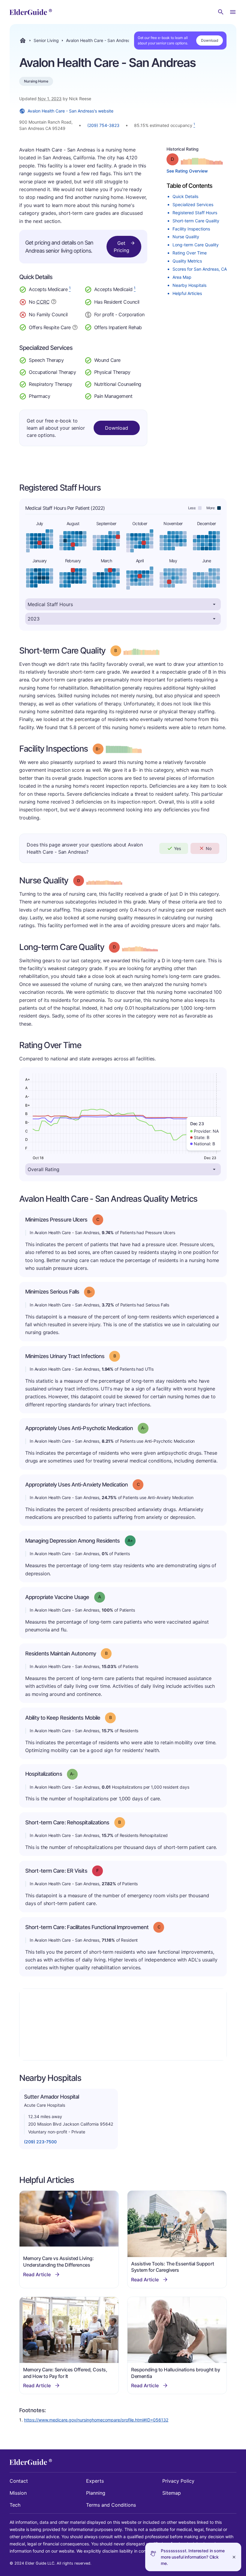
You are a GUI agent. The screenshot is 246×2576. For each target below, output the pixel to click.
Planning (96, 2493)
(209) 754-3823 (103, 125)
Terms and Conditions (111, 2505)
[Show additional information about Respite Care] (75, 327)
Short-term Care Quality (196, 221)
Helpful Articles (187, 293)
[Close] (234, 2557)
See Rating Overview (187, 171)
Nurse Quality (186, 237)
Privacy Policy (178, 2481)
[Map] (123, 2024)
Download (210, 40)
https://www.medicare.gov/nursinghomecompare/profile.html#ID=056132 (96, 2420)
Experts (95, 2481)
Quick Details (185, 196)
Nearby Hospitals (189, 285)
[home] (31, 12)
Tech (15, 2505)
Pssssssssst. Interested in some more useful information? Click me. (193, 2557)
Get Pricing (121, 247)
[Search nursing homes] (221, 12)
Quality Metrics (187, 261)
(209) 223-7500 (40, 2142)
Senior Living (46, 41)
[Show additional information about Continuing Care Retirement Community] (54, 302)
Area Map (182, 277)
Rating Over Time (190, 253)
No (209, 848)
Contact (19, 2481)
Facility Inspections (191, 229)
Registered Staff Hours (195, 213)
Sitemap (172, 2493)
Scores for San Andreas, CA (200, 269)
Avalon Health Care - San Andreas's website (70, 111)
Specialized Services (193, 204)
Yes (177, 848)
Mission (18, 2493)
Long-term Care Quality (196, 245)
